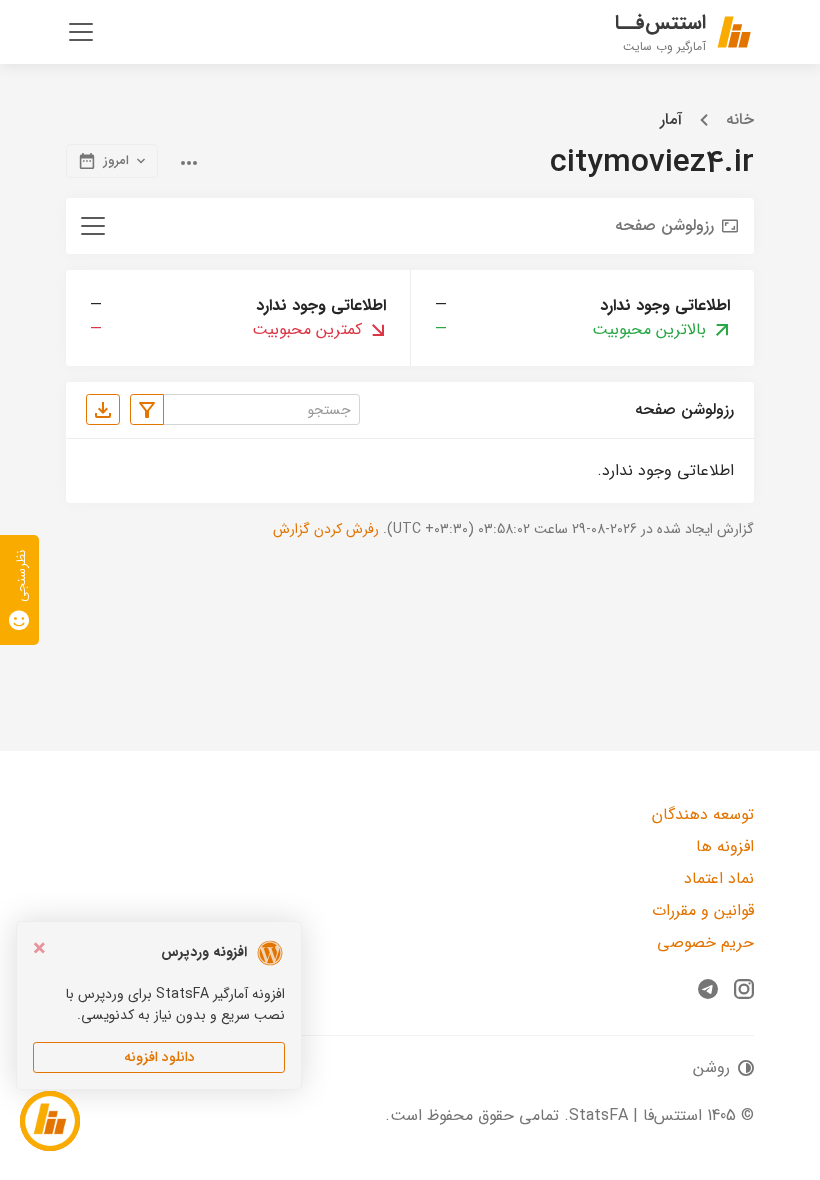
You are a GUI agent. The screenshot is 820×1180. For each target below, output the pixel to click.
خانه (740, 120)
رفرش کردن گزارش (326, 529)
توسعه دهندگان (703, 814)
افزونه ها (725, 846)
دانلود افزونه (159, 1057)
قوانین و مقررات (703, 910)
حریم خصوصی (705, 942)
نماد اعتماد (719, 878)
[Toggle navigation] (81, 32)
